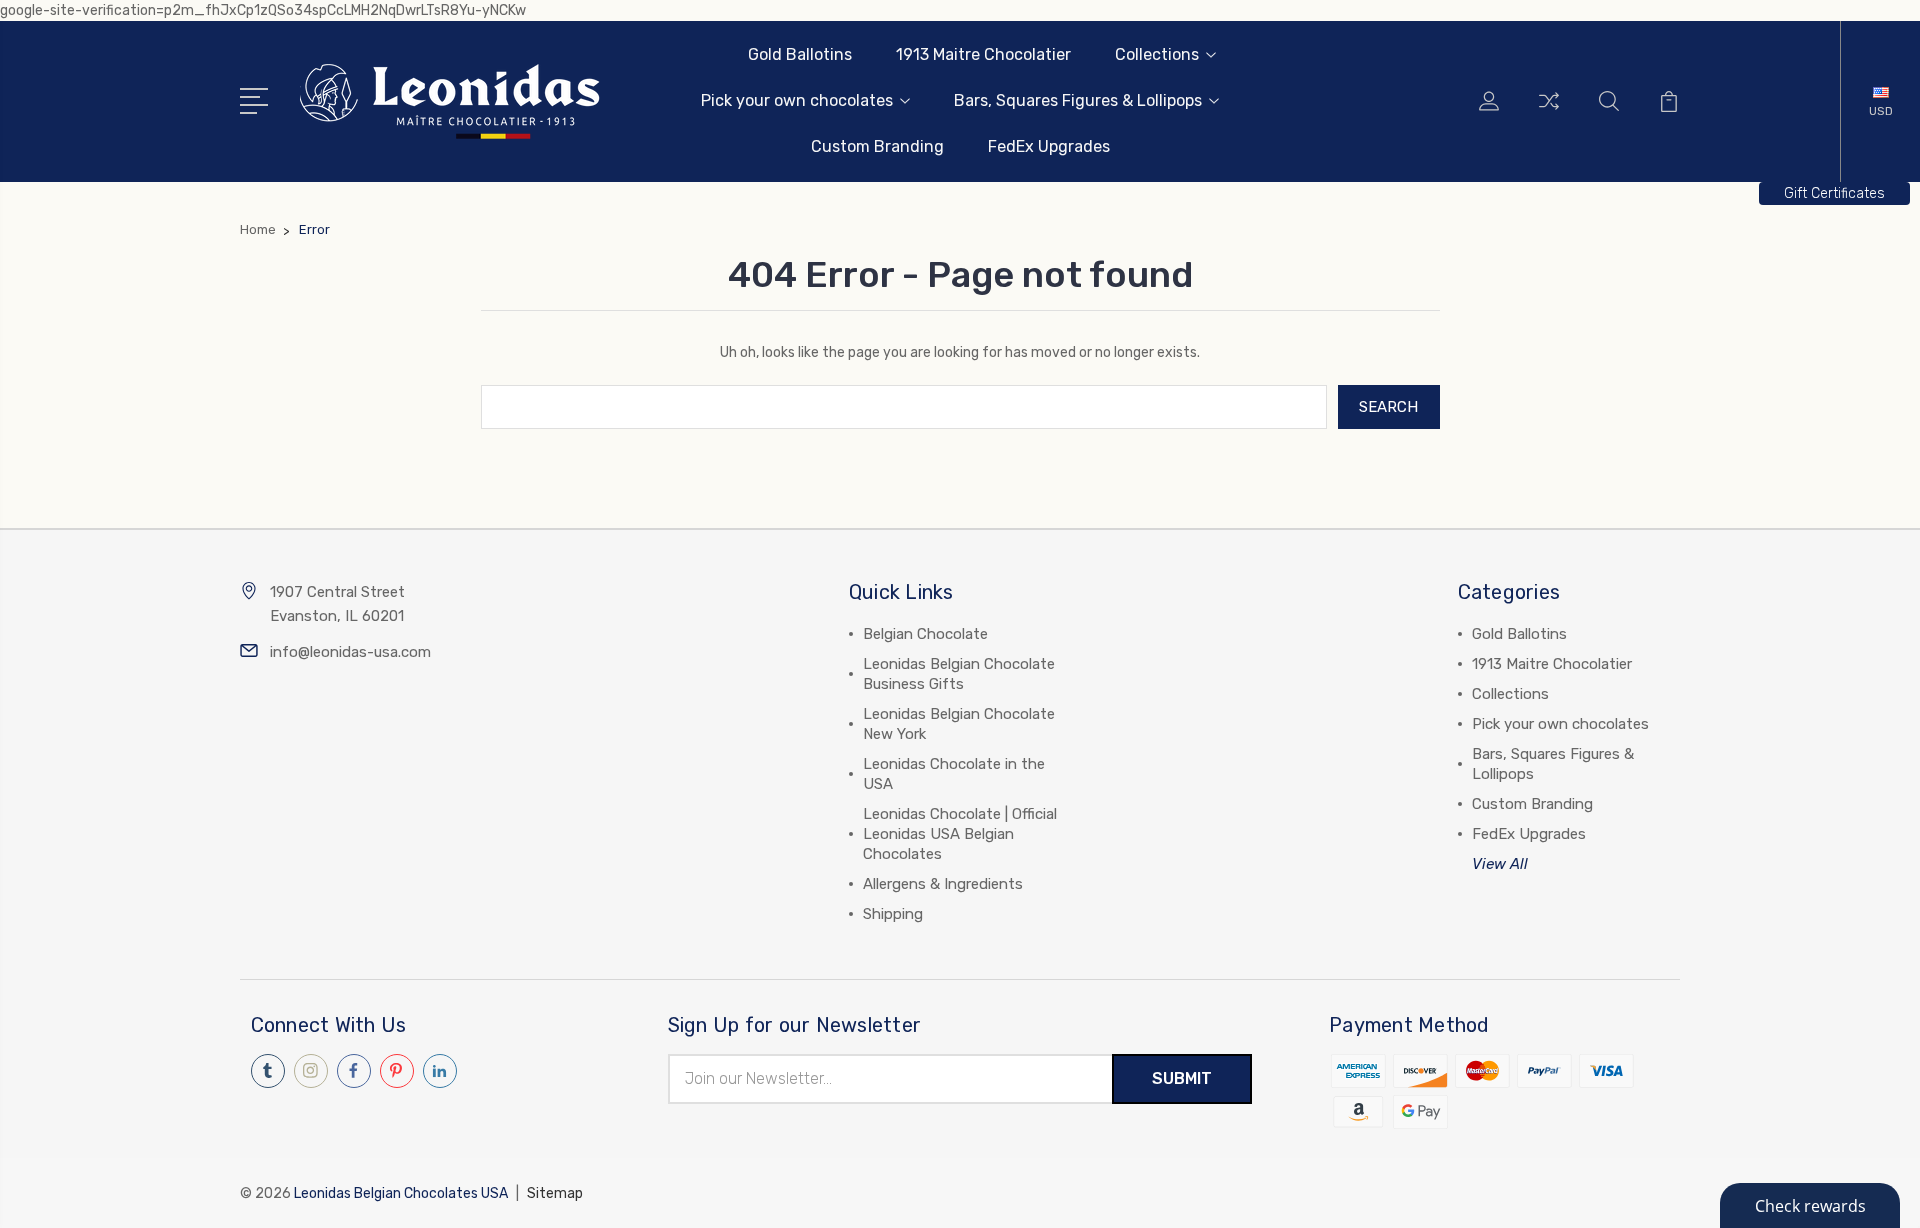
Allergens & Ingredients (943, 884)
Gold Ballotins (800, 54)
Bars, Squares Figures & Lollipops (1078, 100)
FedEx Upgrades (1049, 146)
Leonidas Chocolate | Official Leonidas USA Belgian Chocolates (960, 834)
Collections (1157, 54)
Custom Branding (877, 146)
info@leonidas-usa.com (350, 652)
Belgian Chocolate (925, 634)
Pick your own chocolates (797, 100)
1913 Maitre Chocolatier (983, 54)
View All (1500, 864)
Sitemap (555, 1193)
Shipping (893, 914)
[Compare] (1549, 113)
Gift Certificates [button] (1834, 193)
